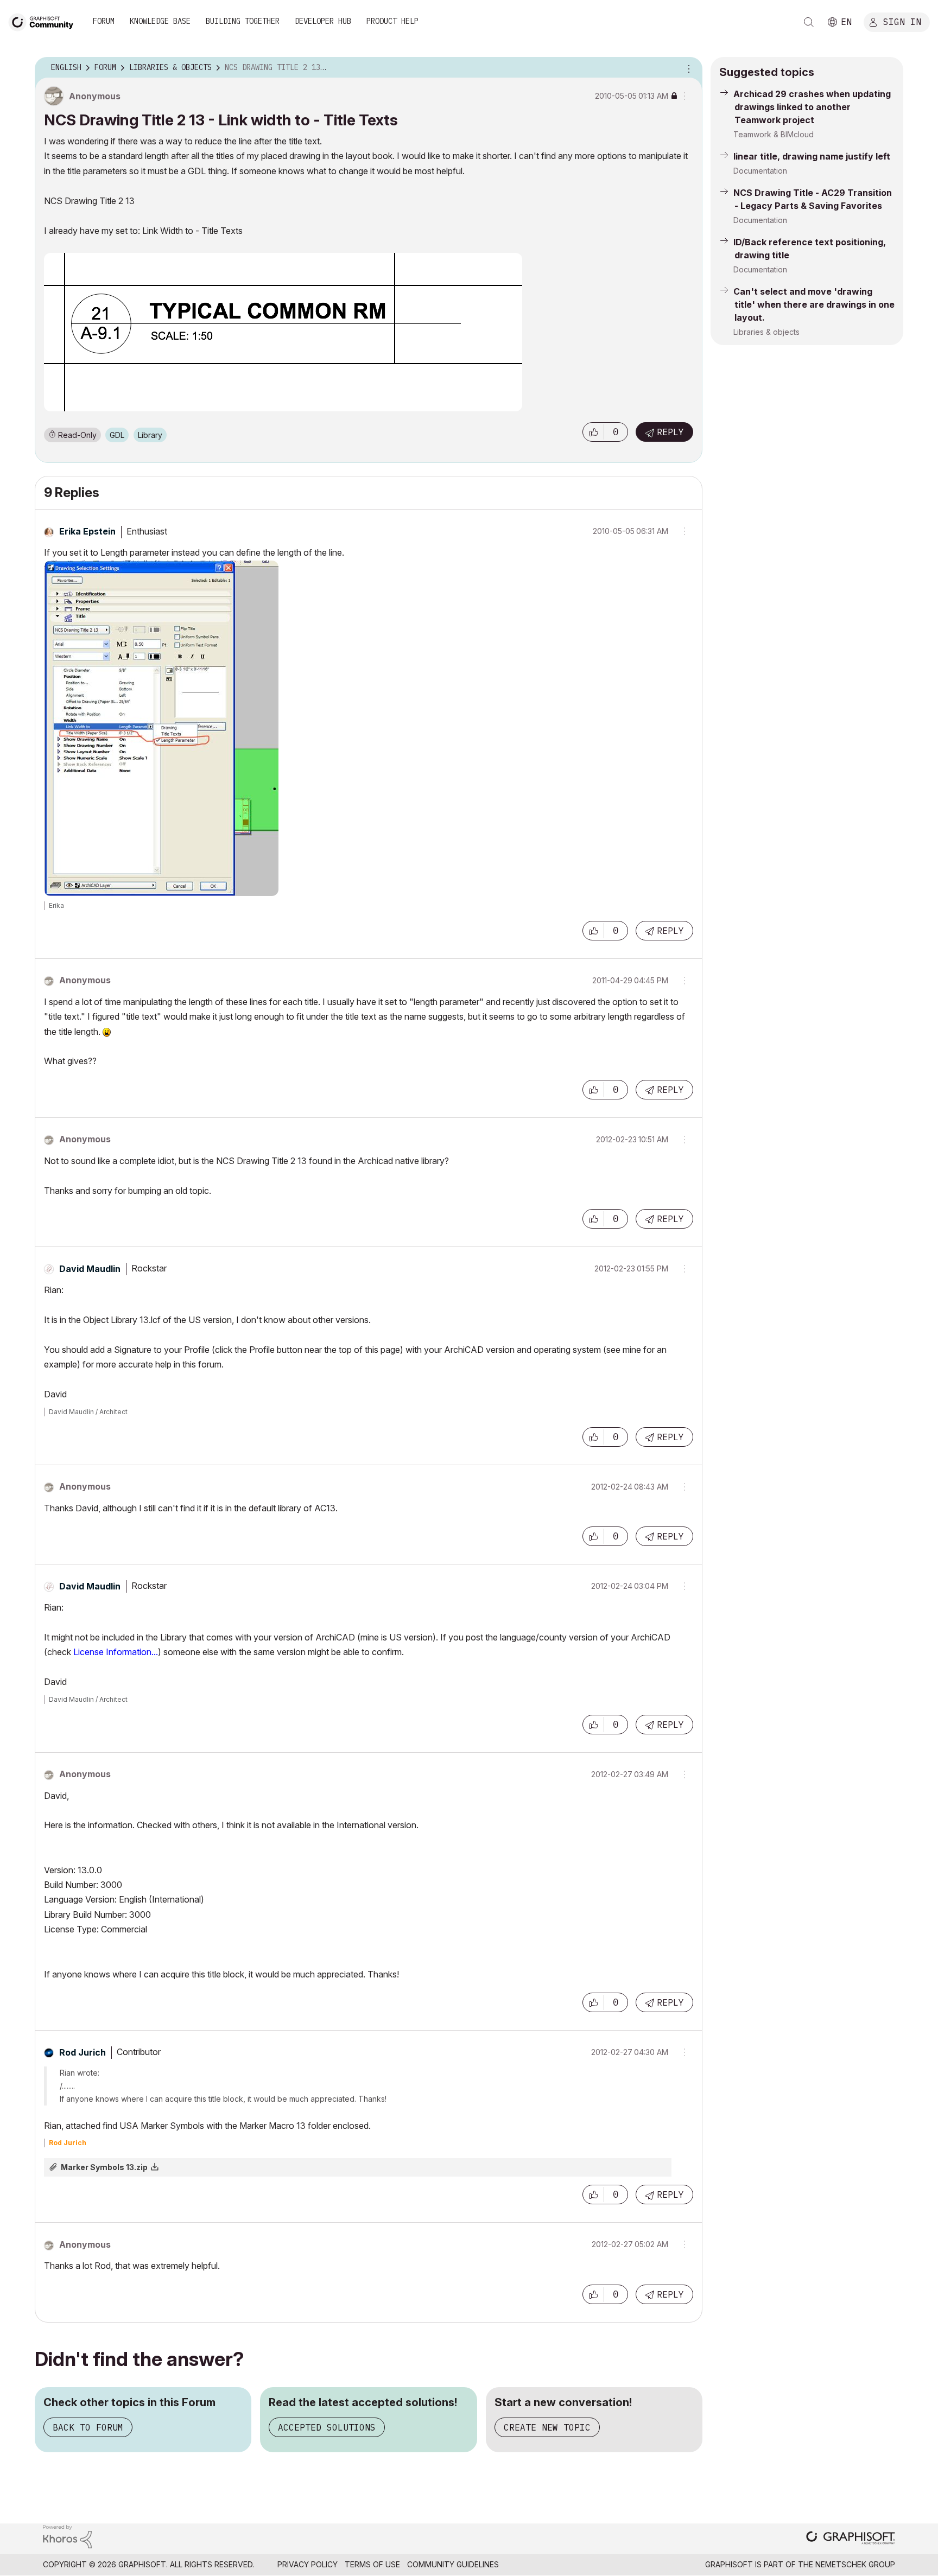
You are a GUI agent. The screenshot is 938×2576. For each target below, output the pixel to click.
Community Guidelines (453, 2564)
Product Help (392, 21)
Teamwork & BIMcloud (774, 134)
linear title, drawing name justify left (812, 156)
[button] (593, 432)
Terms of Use (372, 2564)
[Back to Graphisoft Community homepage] (45, 21)
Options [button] (687, 68)
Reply (670, 432)
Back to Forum (88, 2427)
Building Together (243, 21)
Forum (104, 21)
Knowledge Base (160, 21)
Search (809, 22)
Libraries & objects (766, 332)
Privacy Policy (308, 2564)
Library (150, 435)
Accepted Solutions (327, 2427)
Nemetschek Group (855, 2564)
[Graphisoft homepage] (851, 2539)
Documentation (760, 171)
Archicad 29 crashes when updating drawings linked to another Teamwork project (812, 107)
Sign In (902, 21)
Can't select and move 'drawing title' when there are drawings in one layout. (814, 304)
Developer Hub (323, 21)
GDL (117, 435)
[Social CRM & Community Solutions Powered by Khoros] (67, 2536)
